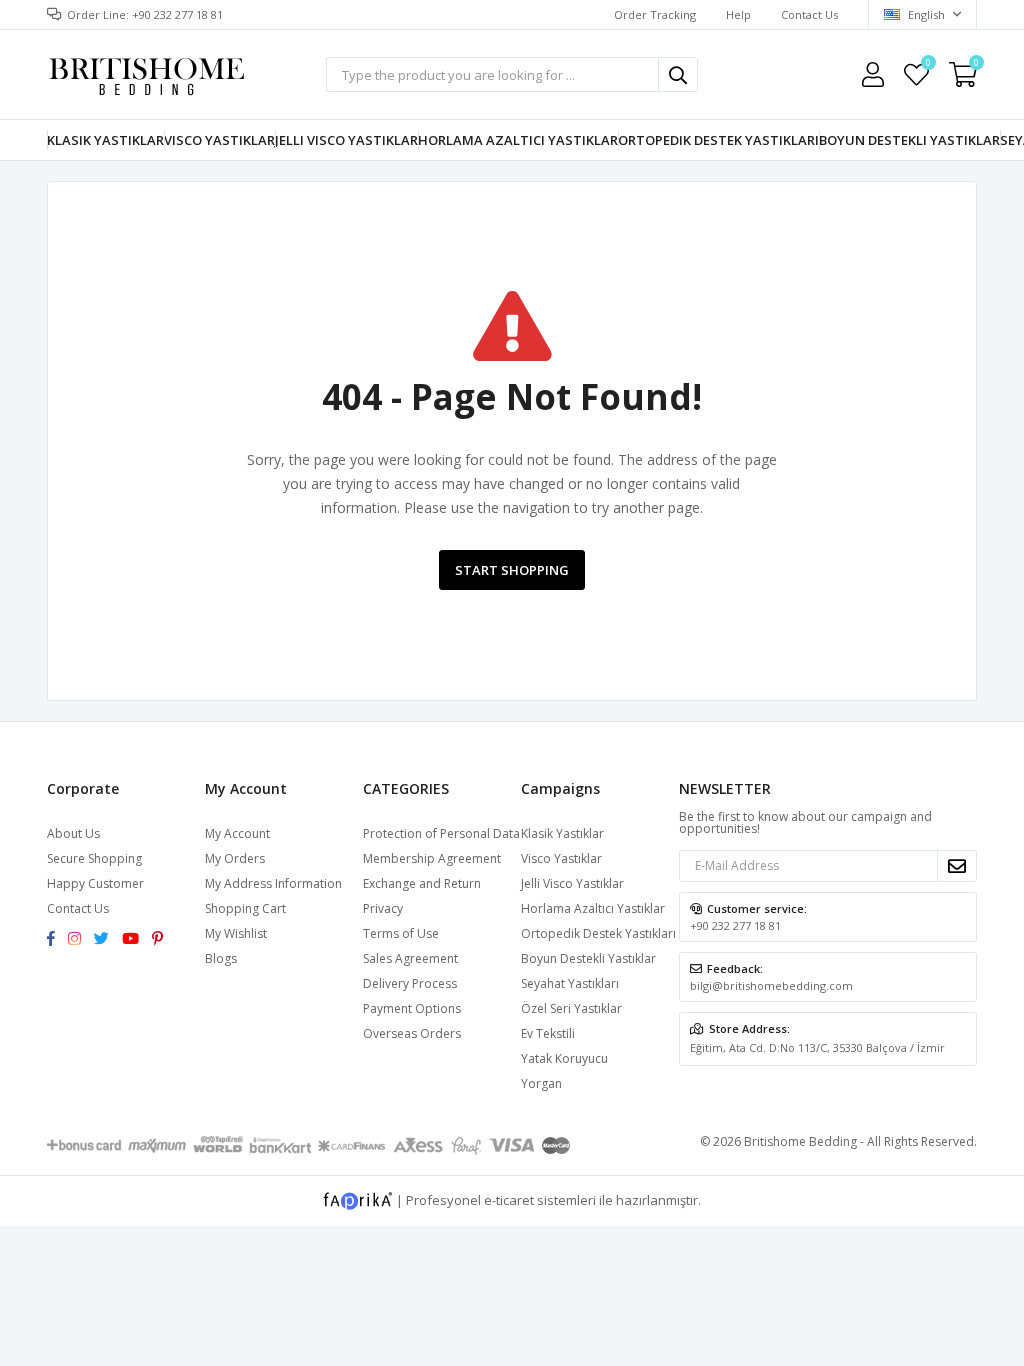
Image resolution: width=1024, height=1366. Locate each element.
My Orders (235, 858)
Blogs (221, 958)
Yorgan (541, 1083)
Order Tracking (655, 14)
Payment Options (412, 1008)
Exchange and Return (422, 883)
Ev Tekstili (548, 1033)
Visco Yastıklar (219, 140)
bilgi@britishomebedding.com (771, 985)
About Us (73, 833)
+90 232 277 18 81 (735, 925)
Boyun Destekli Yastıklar (909, 140)
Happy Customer (95, 883)
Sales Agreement (410, 958)
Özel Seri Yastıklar (571, 1008)
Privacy (383, 908)
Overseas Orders (412, 1033)
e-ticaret (509, 1199)
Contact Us (809, 14)
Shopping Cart (245, 908)
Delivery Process (410, 983)
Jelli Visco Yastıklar (346, 140)
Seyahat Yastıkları (570, 983)
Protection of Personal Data (441, 833)
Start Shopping (512, 570)
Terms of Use (401, 933)
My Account (237, 833)
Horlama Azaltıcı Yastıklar (518, 140)
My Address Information (273, 883)
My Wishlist (927, 65)
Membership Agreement (432, 858)
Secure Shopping (94, 858)
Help (738, 14)
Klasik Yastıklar (105, 140)
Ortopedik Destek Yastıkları (718, 140)
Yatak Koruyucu (564, 1058)
